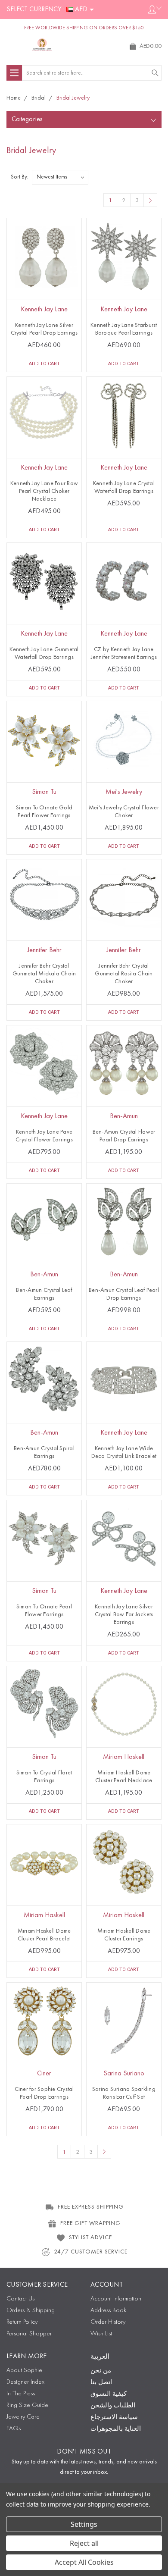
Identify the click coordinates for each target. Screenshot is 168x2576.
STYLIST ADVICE (90, 2238)
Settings (84, 2524)
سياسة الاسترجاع (114, 2418)
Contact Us (20, 2299)
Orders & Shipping (31, 2311)
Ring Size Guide (27, 2405)
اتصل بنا (101, 2383)
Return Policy (22, 2322)
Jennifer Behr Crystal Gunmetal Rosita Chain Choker (124, 974)
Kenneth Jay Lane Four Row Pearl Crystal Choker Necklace (44, 491)
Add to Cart (44, 364)
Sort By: (20, 177)
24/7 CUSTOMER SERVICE (91, 2252)
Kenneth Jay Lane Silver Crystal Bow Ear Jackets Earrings (124, 1614)
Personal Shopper (29, 2334)
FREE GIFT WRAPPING (90, 2223)
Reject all (84, 2543)
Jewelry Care (23, 2417)
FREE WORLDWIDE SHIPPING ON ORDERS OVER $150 (84, 28)
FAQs (14, 2429)
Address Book (108, 2311)
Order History (108, 2322)
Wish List (101, 2334)
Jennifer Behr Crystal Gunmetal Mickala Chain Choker (44, 974)
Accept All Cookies (84, 2562)
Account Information (116, 2299)
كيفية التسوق (109, 2394)
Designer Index (25, 2382)
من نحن (101, 2371)
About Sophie (24, 2371)
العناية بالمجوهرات (116, 2429)
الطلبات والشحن (113, 2406)
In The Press (21, 2394)
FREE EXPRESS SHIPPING (91, 2207)
